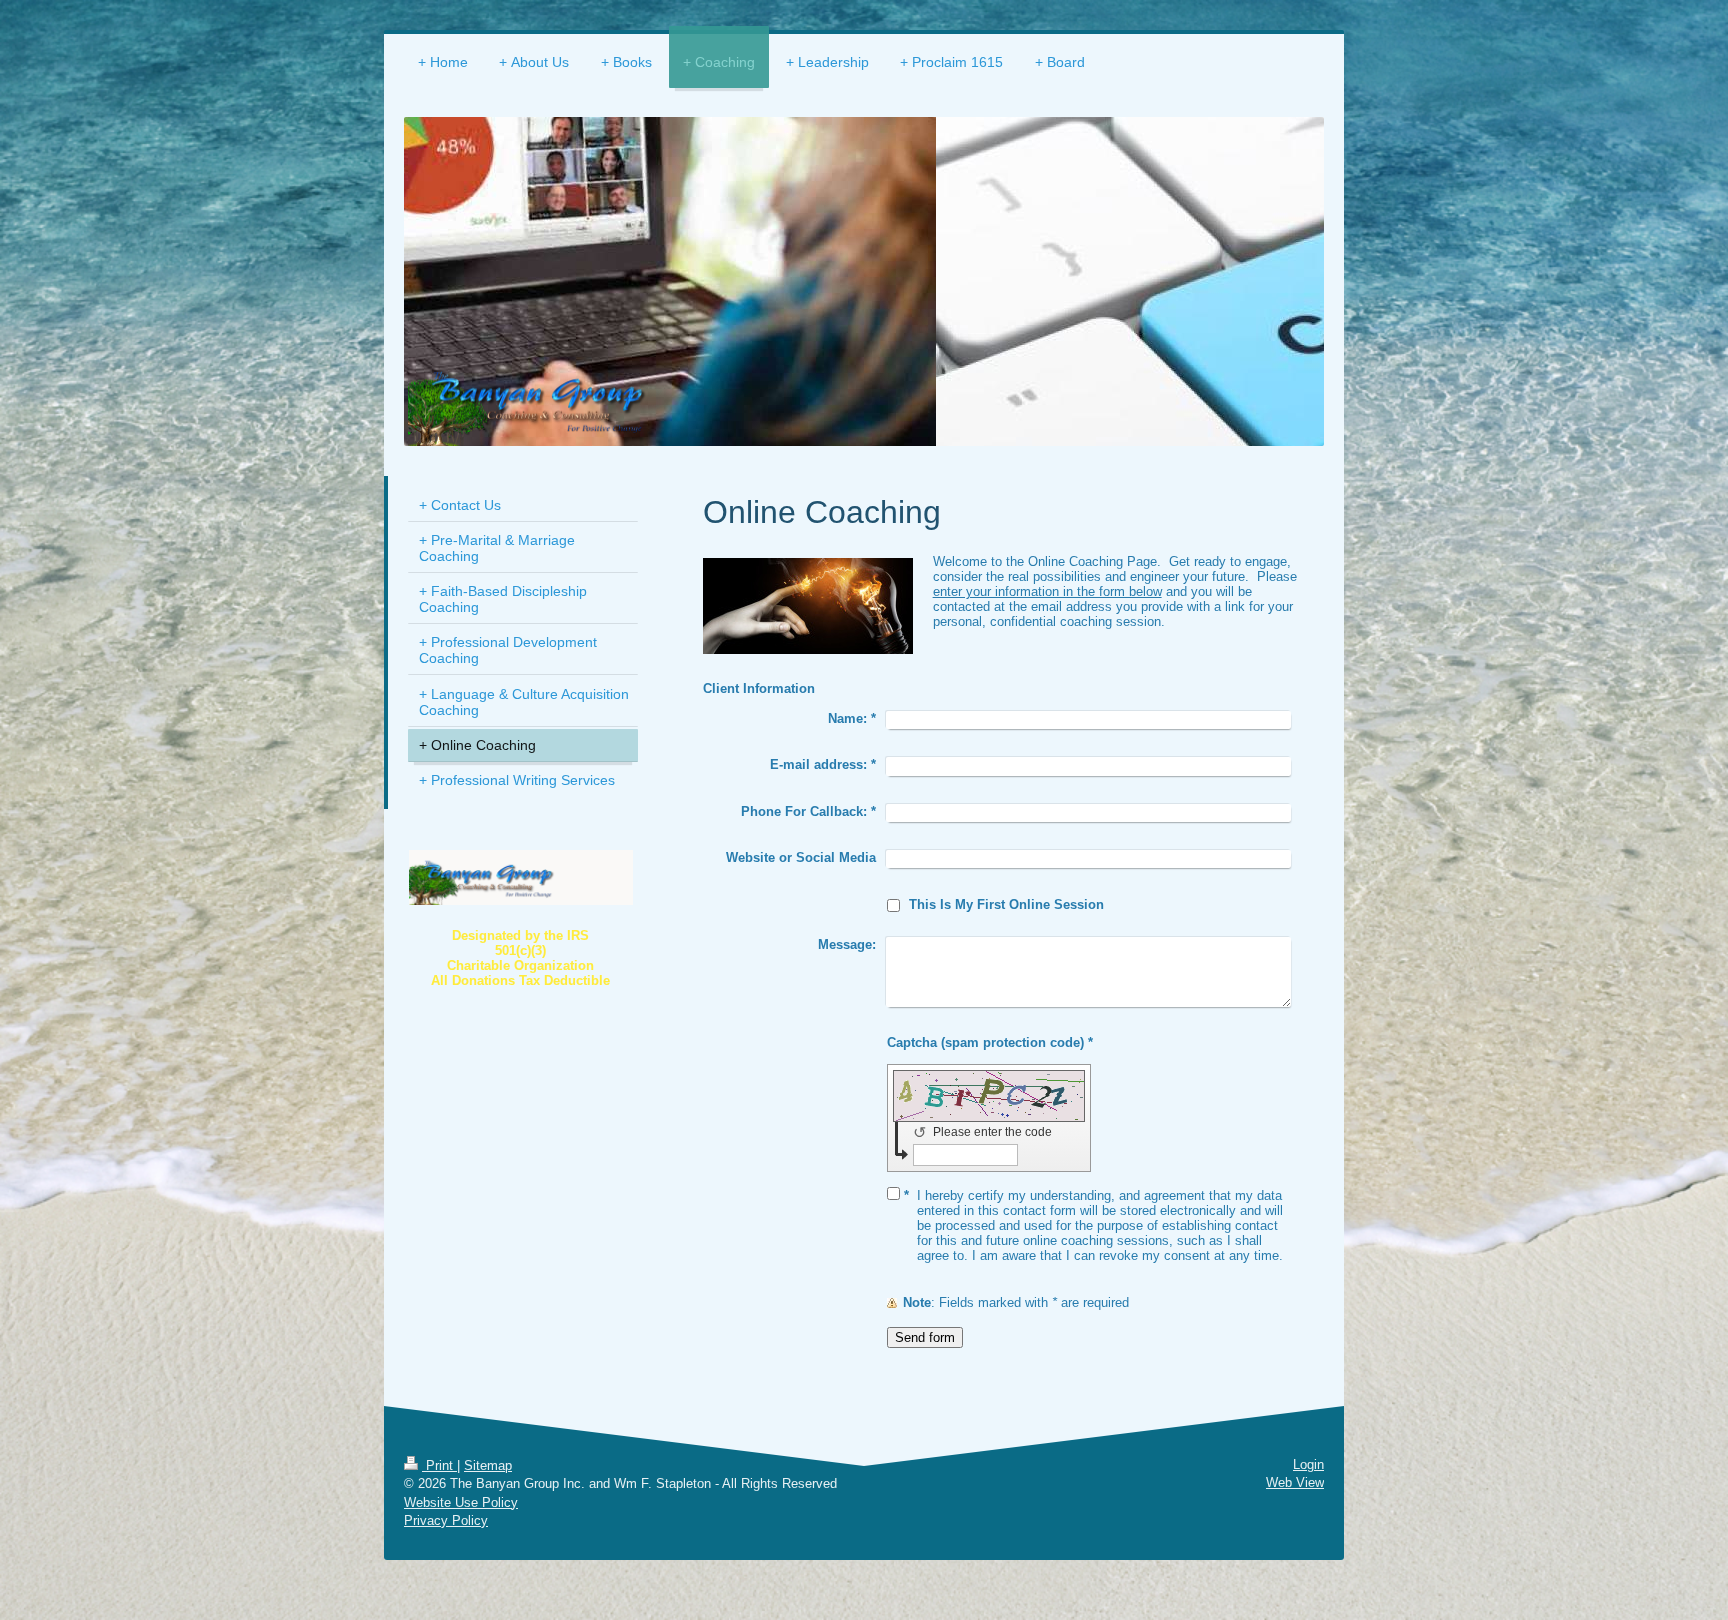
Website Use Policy (461, 1502)
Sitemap (488, 1465)
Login (1308, 1464)
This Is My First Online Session (1006, 904)
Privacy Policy (446, 1520)
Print (439, 1465)
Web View (1295, 1482)
